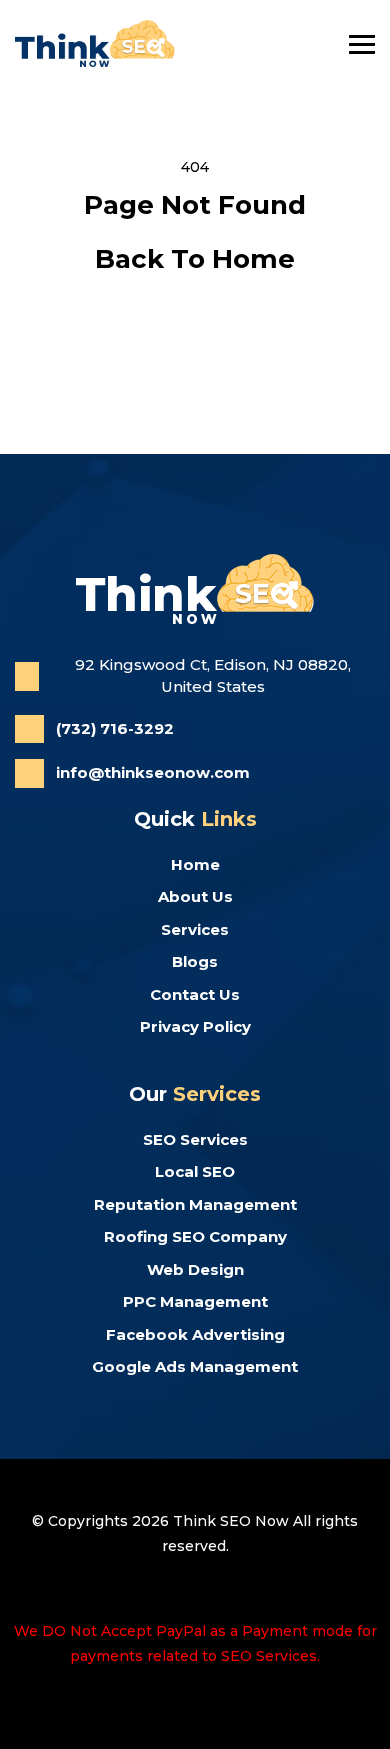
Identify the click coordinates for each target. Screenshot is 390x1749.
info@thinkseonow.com (153, 772)
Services (195, 929)
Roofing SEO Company (195, 1236)
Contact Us (195, 994)
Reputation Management (195, 1204)
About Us (195, 896)
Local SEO (195, 1171)
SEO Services (195, 1139)
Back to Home (195, 259)
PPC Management (195, 1301)
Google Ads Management (195, 1366)
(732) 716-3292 (115, 728)
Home (195, 864)
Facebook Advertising (195, 1334)
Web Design (195, 1269)
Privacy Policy (195, 1026)
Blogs (195, 961)
